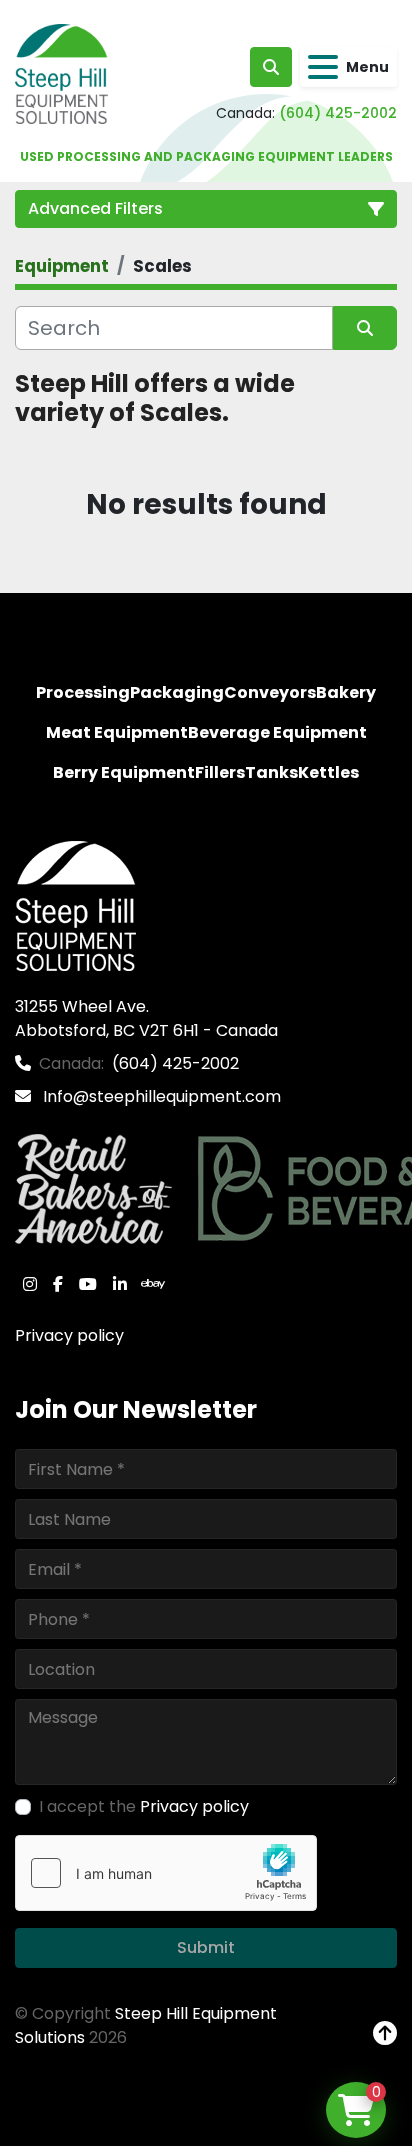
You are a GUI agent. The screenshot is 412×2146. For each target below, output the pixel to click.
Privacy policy (69, 1335)
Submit (206, 1947)
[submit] (365, 328)
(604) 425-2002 (338, 113)
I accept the (144, 1806)
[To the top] (385, 2034)
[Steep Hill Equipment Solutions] (75, 905)
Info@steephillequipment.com (160, 1096)
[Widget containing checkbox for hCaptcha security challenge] (166, 1873)
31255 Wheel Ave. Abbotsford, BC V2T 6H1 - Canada (146, 1018)
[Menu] (323, 67)
